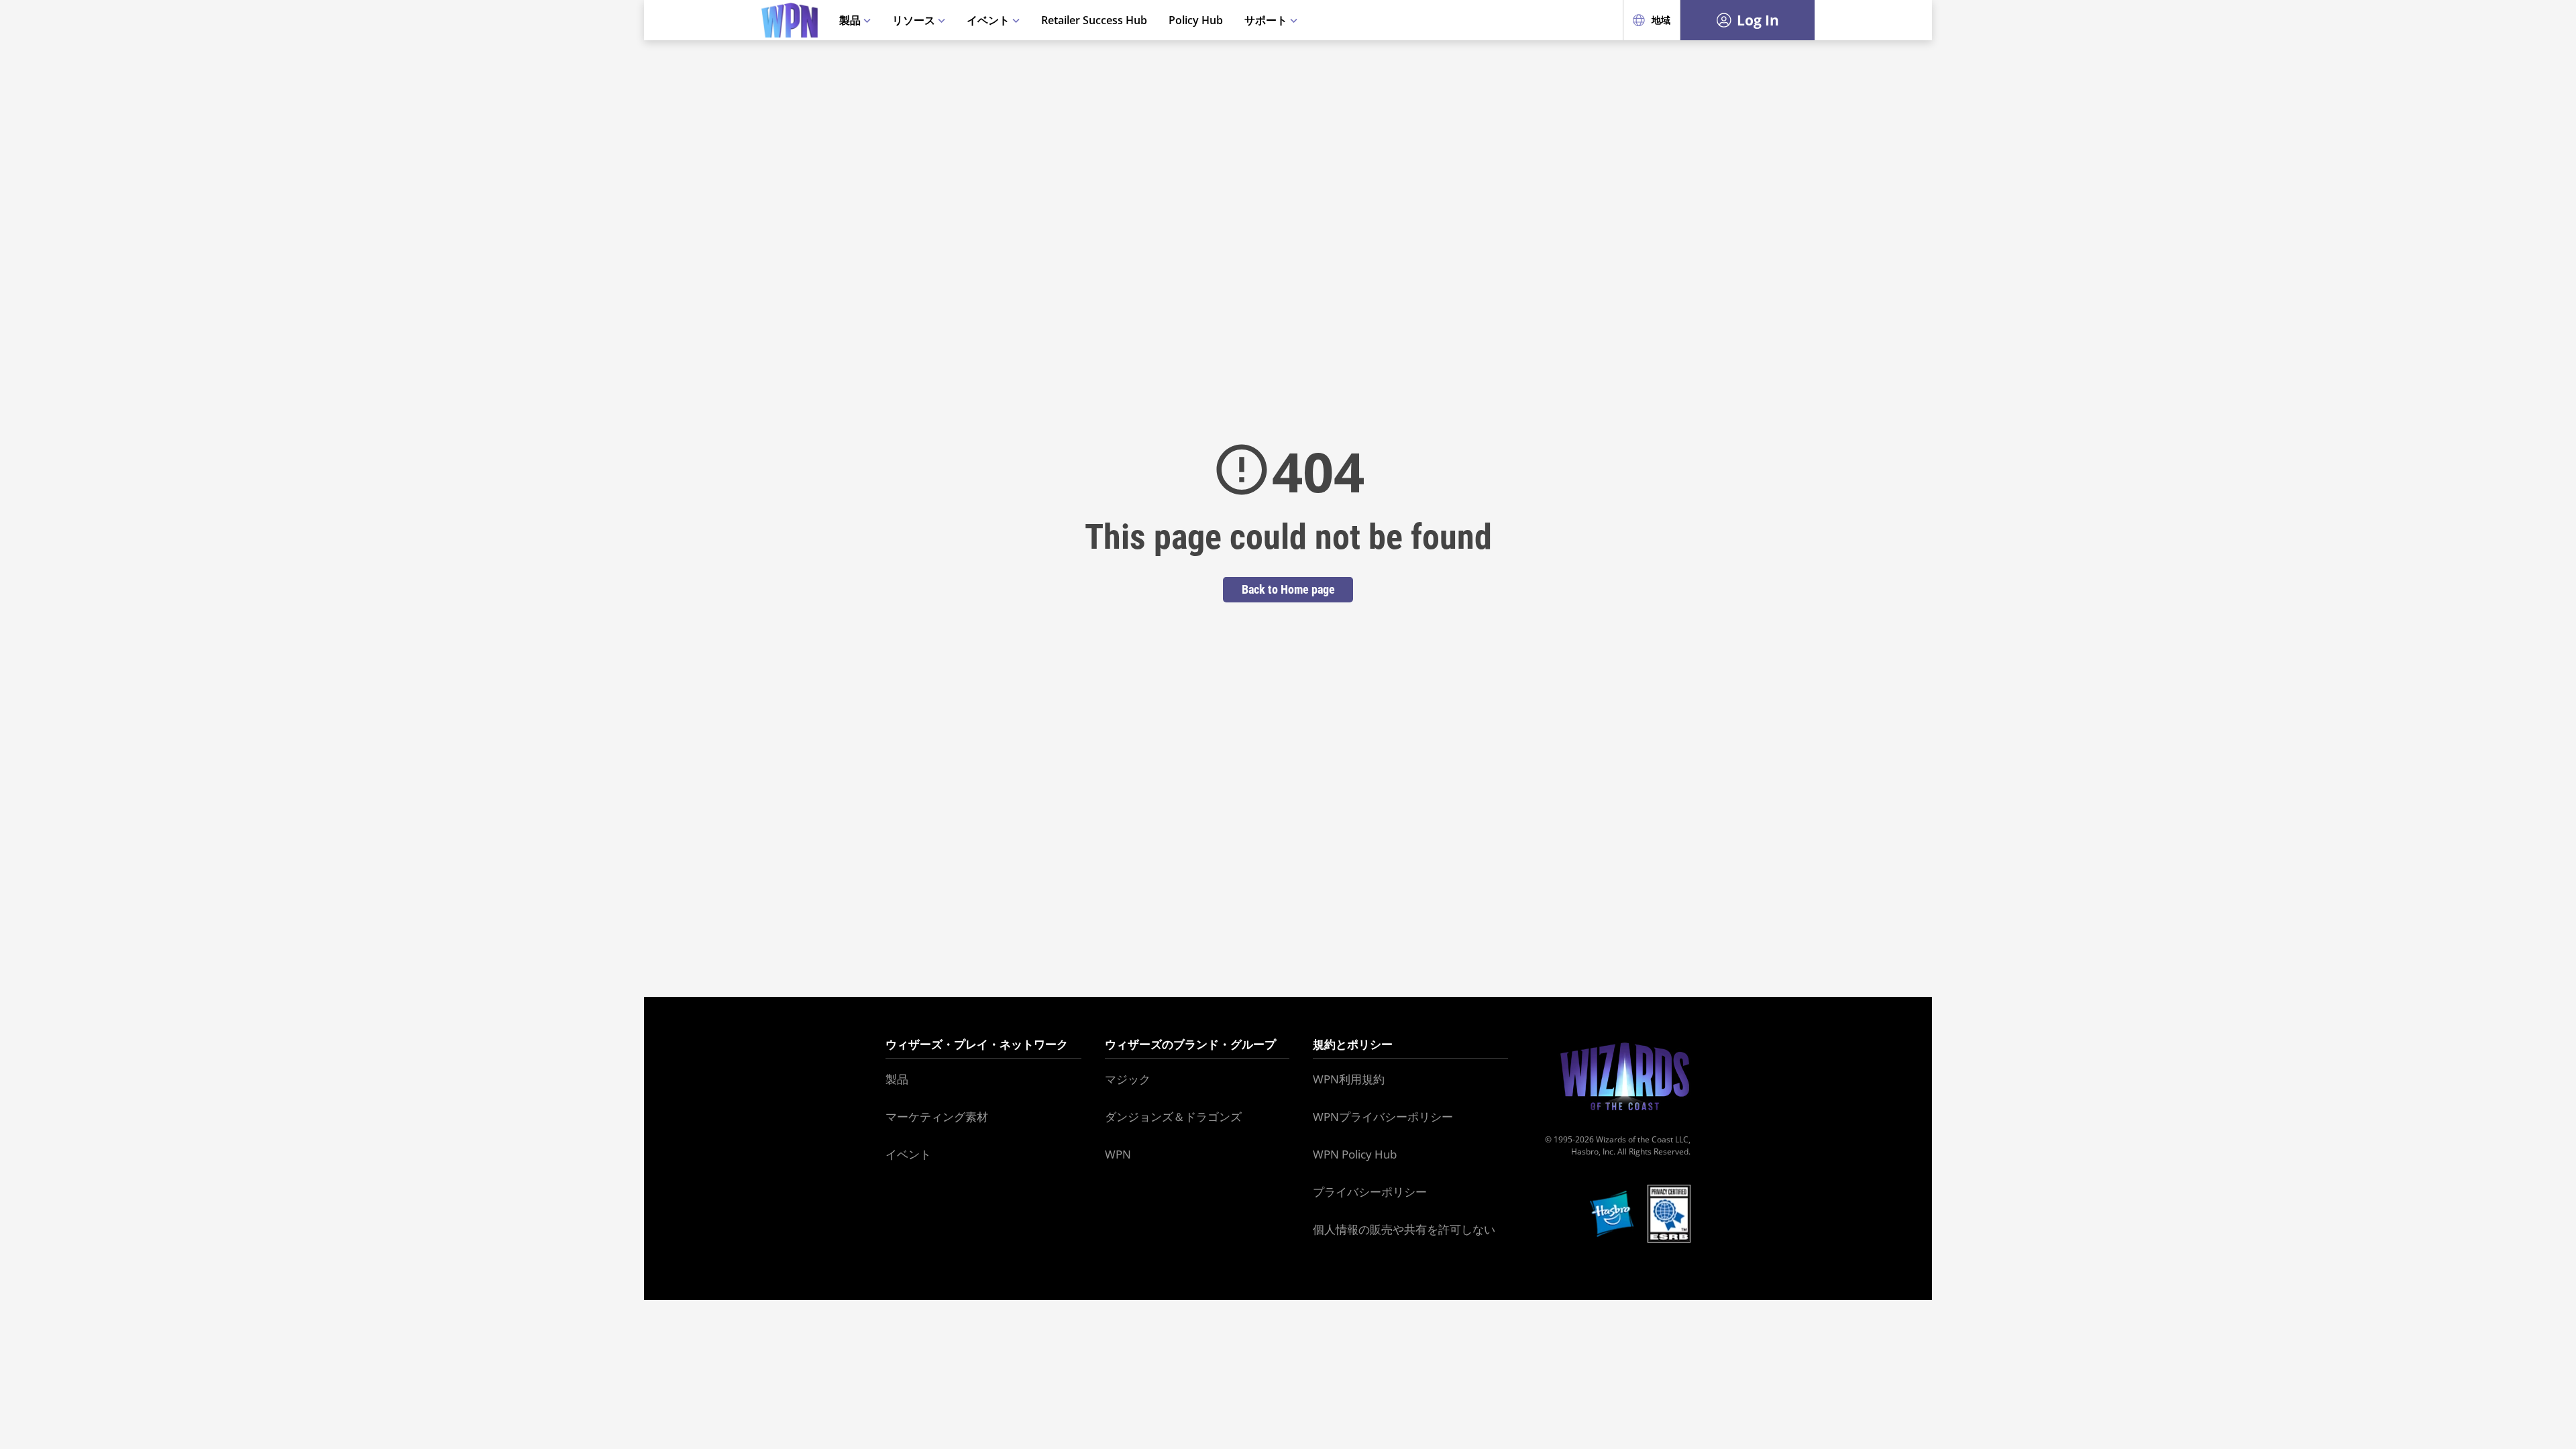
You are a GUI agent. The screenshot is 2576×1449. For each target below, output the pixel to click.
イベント (989, 20)
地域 (1661, 20)
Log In (1758, 20)
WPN (1118, 1154)
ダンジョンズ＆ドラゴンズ (1173, 1117)
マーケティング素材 (937, 1117)
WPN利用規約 (1349, 1079)
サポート (1267, 20)
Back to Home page (1288, 589)
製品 (851, 20)
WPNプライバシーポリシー (1383, 1117)
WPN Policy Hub (1355, 1154)
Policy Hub (1196, 20)
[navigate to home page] (790, 20)
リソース (915, 20)
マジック (1128, 1079)
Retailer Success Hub (1094, 20)
